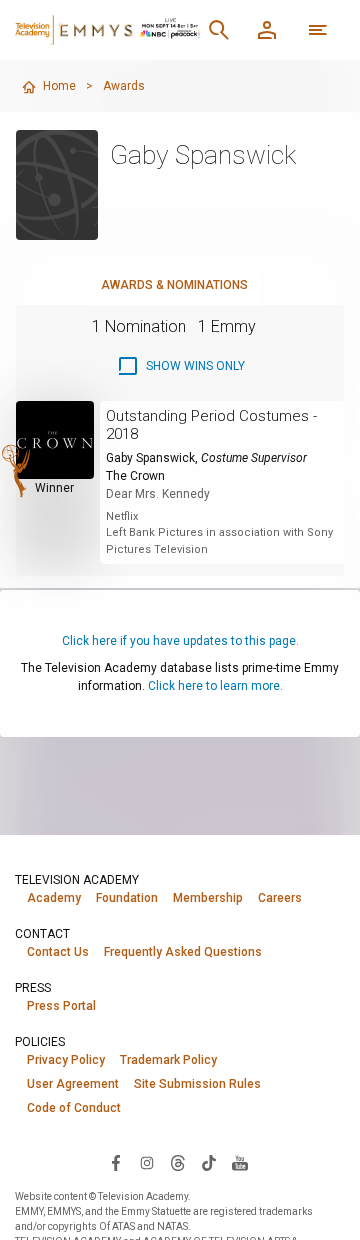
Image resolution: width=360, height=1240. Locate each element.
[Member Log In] (267, 30)
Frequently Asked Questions (183, 952)
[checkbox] (180, 366)
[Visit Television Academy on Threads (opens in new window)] (178, 1162)
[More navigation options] (318, 30)
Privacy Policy (66, 1060)
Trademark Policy (168, 1060)
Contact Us (58, 952)
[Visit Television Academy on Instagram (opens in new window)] (147, 1162)
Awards (124, 86)
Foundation (127, 898)
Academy (54, 898)
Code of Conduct (74, 1108)
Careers (280, 898)
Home (59, 86)
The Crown (135, 476)
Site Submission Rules (197, 1084)
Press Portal (61, 1006)
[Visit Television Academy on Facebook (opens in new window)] (116, 1162)
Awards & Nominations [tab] (174, 285)
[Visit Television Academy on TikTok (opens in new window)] (209, 1162)
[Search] (219, 30)
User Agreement (73, 1084)
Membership (208, 898)
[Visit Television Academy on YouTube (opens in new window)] (240, 1162)
